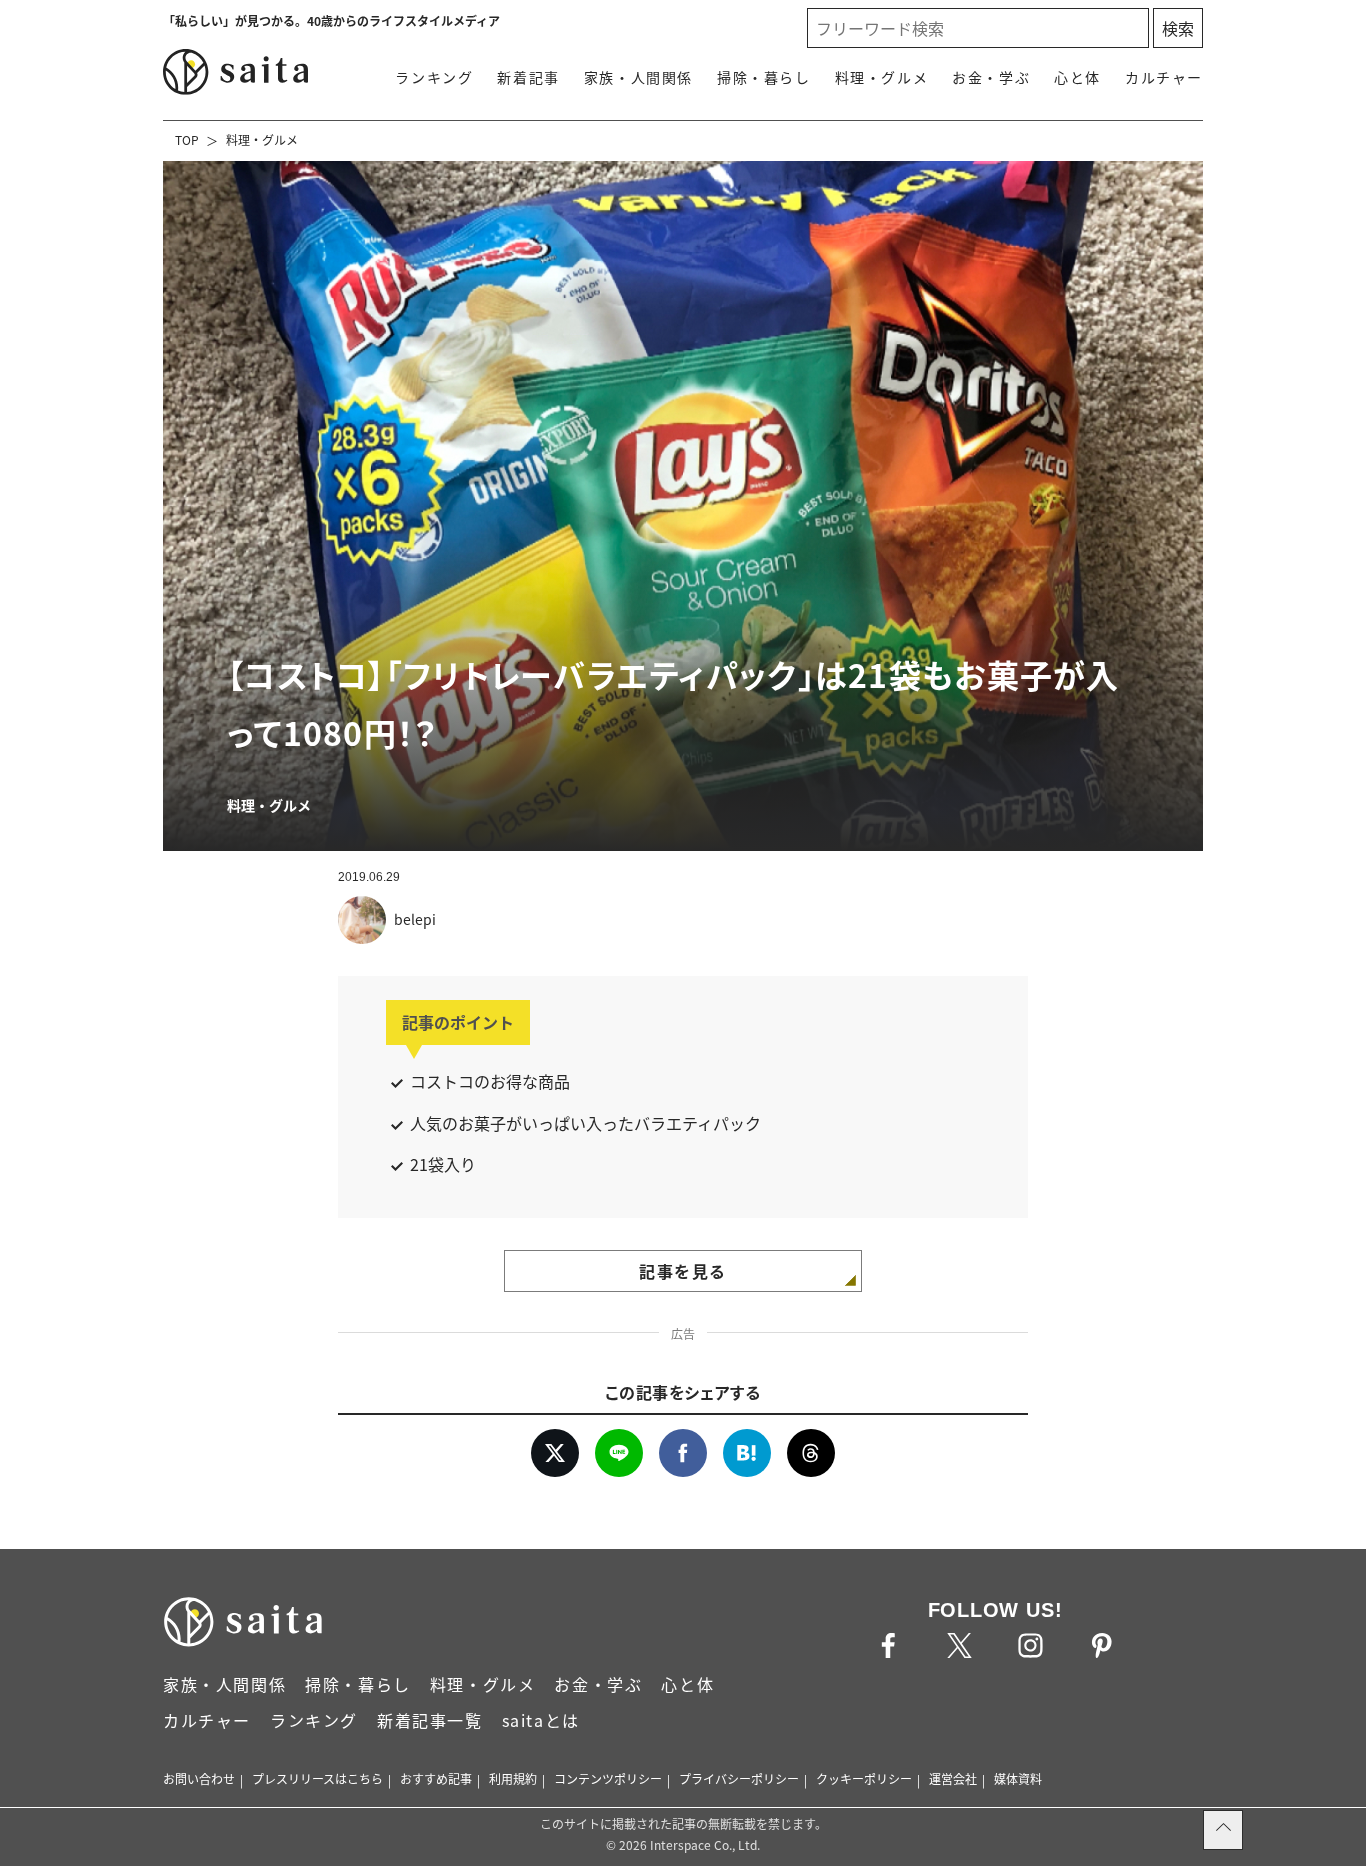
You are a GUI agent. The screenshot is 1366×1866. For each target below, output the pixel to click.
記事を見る (683, 1271)
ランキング (434, 77)
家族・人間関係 (638, 77)
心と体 (1077, 77)
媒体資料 (1018, 1778)
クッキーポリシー (864, 1778)
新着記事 (528, 77)
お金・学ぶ (991, 77)
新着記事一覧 (430, 1720)
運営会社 (953, 1778)
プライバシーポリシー (739, 1778)
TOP (187, 139)
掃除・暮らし (764, 77)
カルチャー (1164, 77)
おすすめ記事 (436, 1778)
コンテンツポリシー (608, 1778)
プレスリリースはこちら (317, 1778)
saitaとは (541, 1720)
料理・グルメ (882, 77)
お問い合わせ (199, 1778)
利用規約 (513, 1778)
